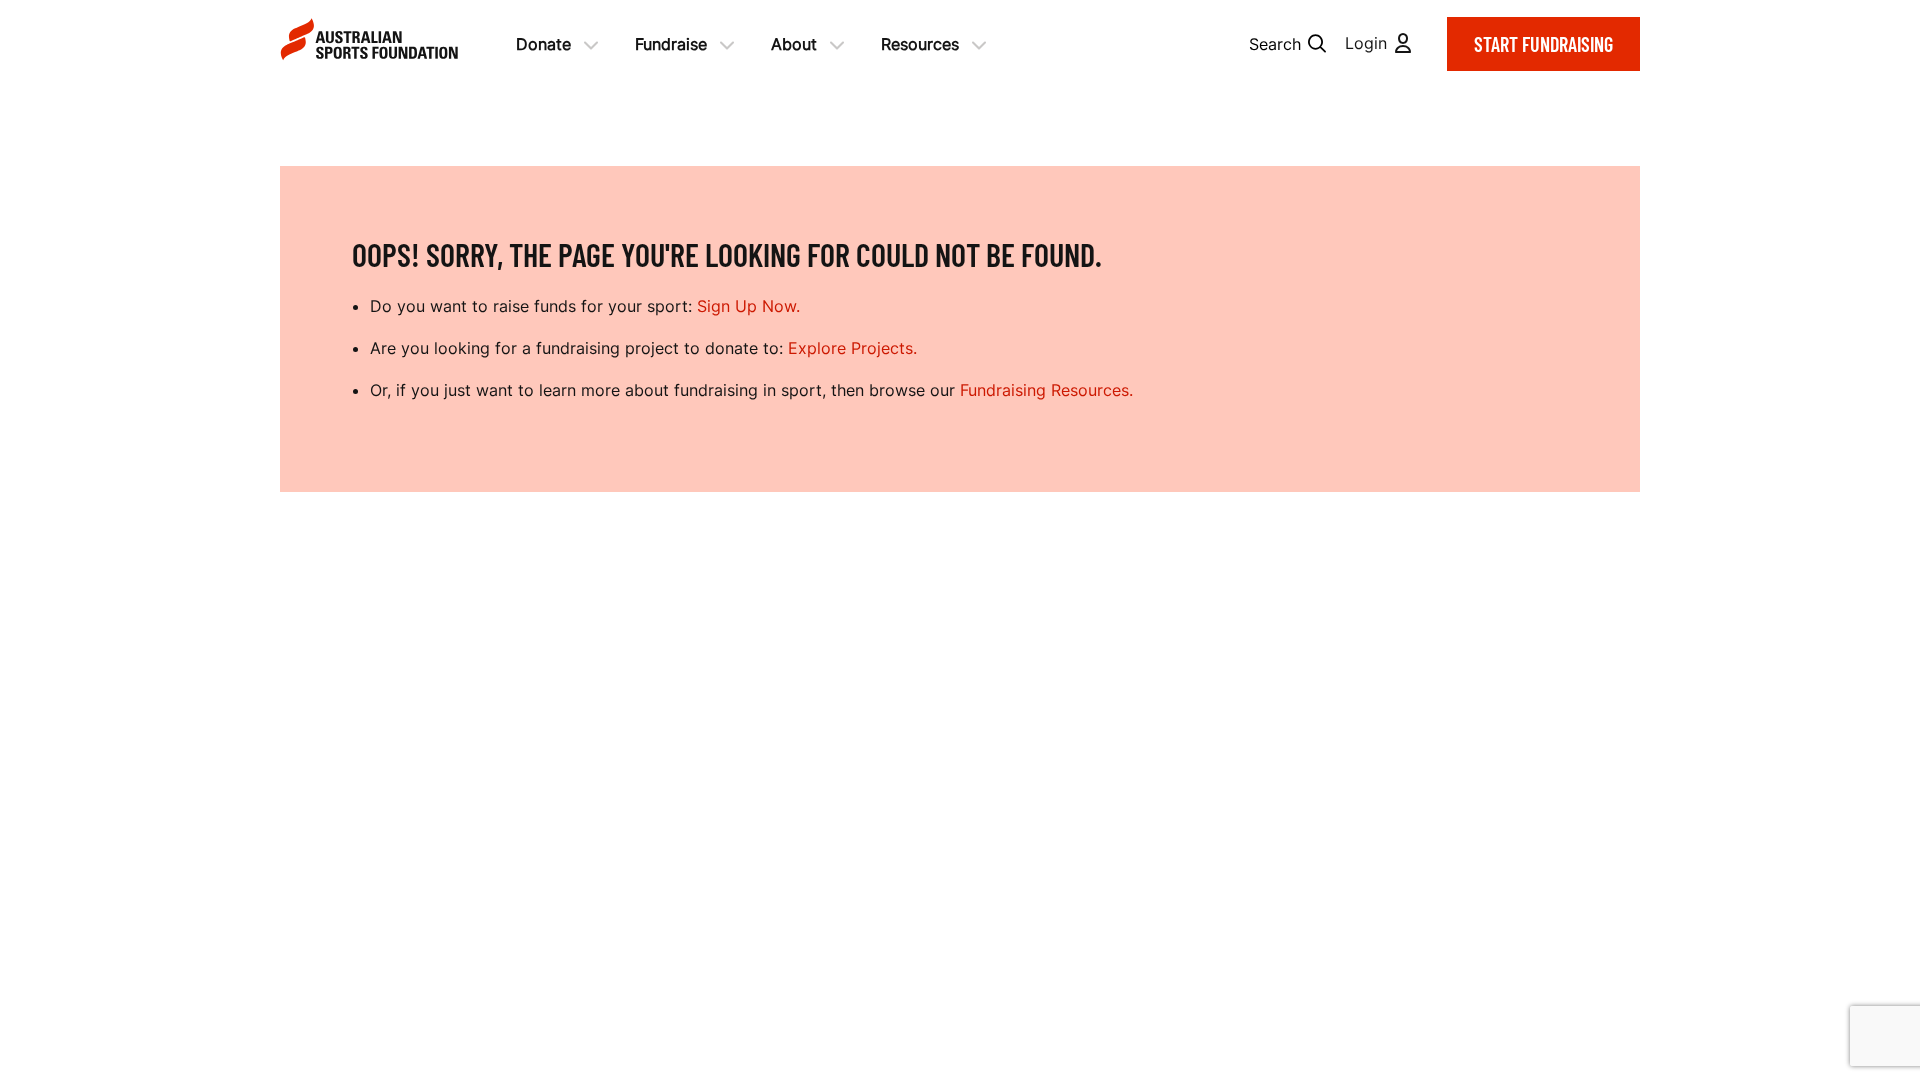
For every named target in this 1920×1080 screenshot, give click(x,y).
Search (1275, 44)
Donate (543, 44)
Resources (920, 44)
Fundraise (671, 44)
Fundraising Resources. (1046, 390)
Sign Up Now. (748, 306)
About (794, 44)
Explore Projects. (852, 348)
